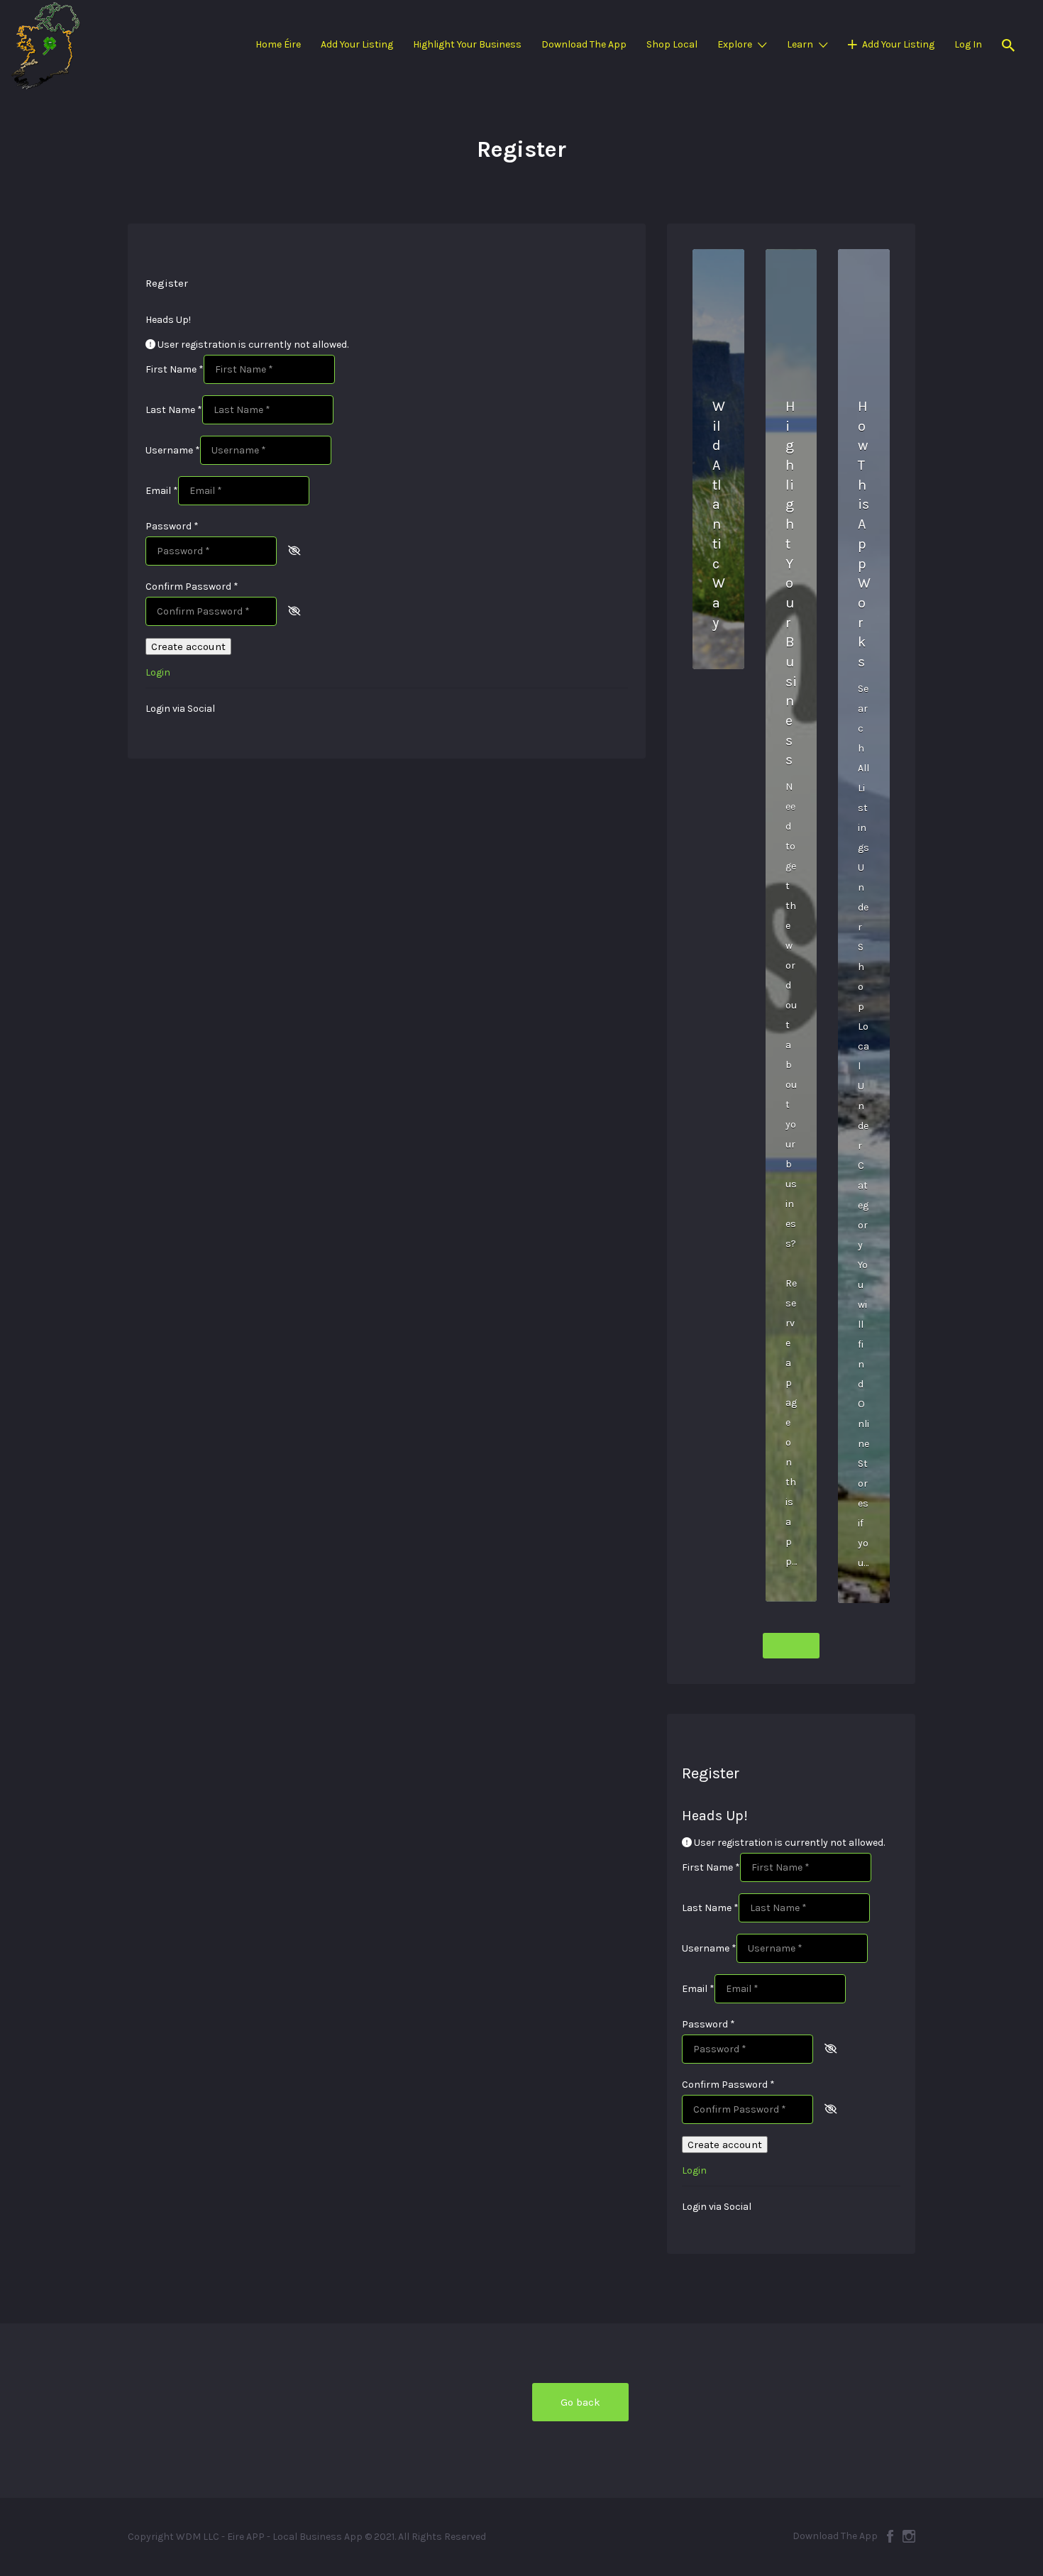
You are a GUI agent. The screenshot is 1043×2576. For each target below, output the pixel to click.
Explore (735, 44)
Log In (968, 44)
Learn (800, 44)
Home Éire (278, 44)
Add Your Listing (357, 44)
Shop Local (672, 44)
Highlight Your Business (467, 44)
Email (162, 491)
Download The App (584, 44)
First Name (175, 369)
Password (172, 526)
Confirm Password (192, 587)
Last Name (174, 410)
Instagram (909, 2536)
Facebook (890, 2536)
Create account (188, 646)
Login (158, 672)
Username (173, 450)
